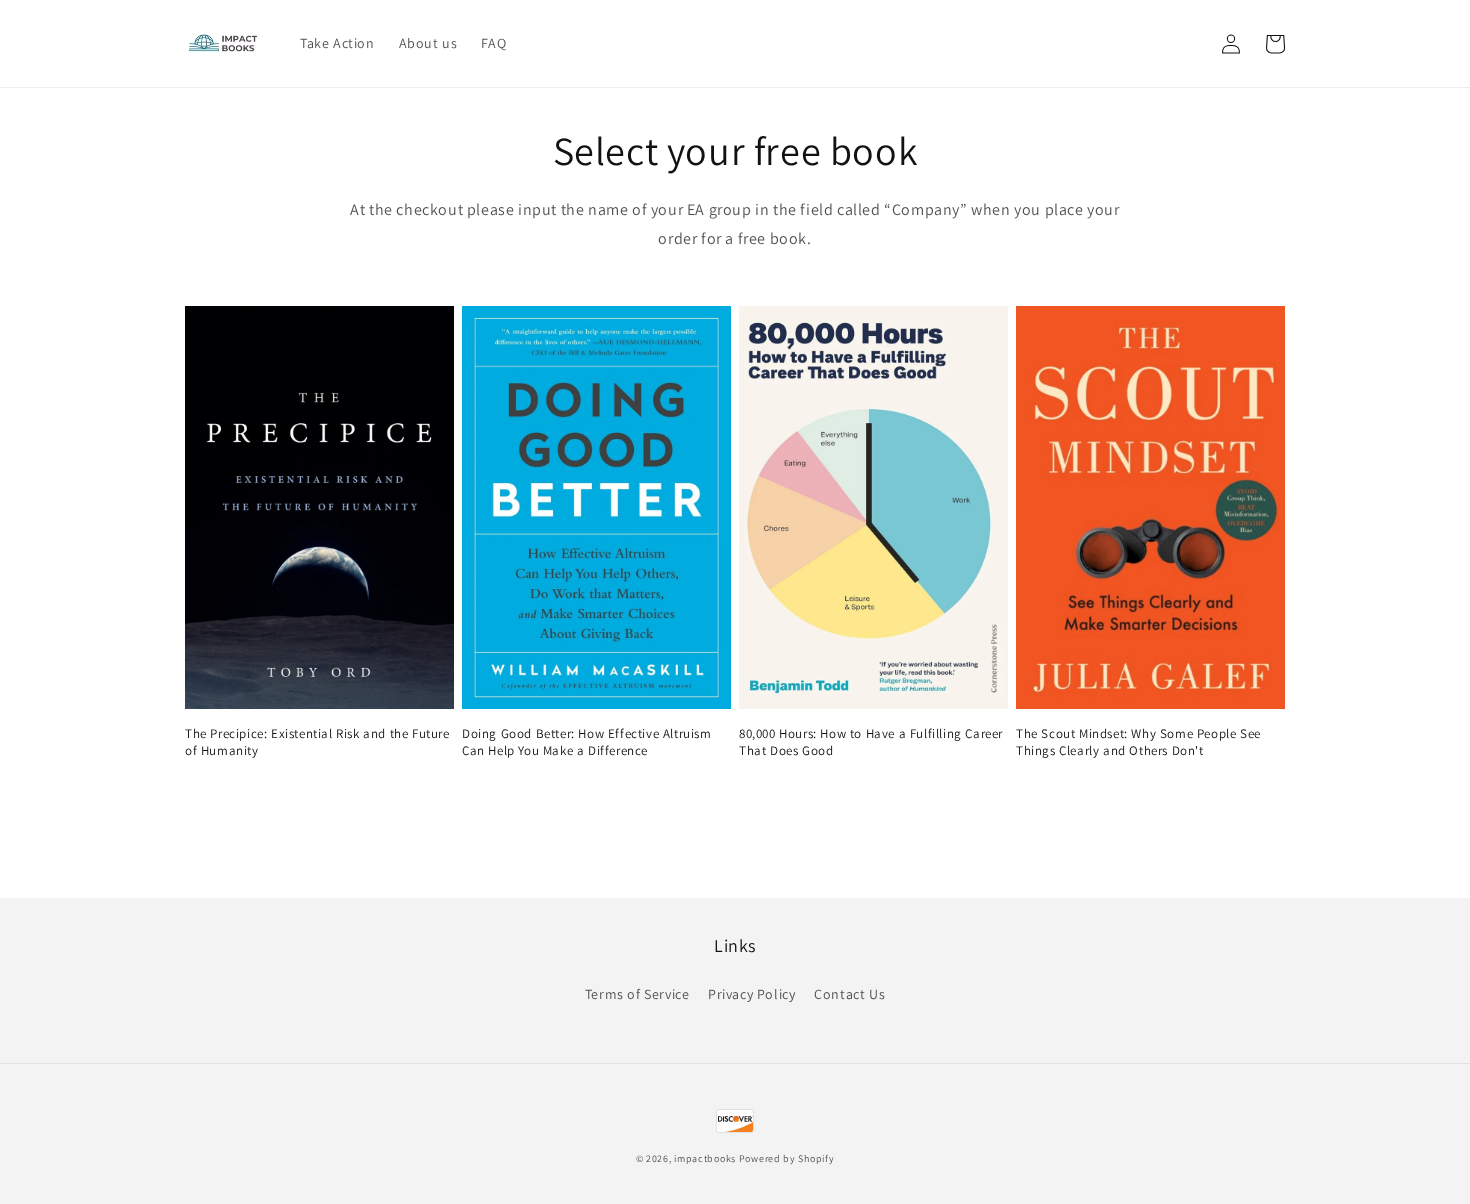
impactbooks (705, 1158)
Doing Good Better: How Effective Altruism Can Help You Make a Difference (587, 742)
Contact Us (849, 994)
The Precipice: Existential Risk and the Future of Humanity (317, 742)
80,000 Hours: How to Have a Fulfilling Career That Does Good (871, 742)
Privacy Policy (751, 994)
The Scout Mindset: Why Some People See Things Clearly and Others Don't (1138, 742)
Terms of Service (637, 994)
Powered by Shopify (787, 1158)
